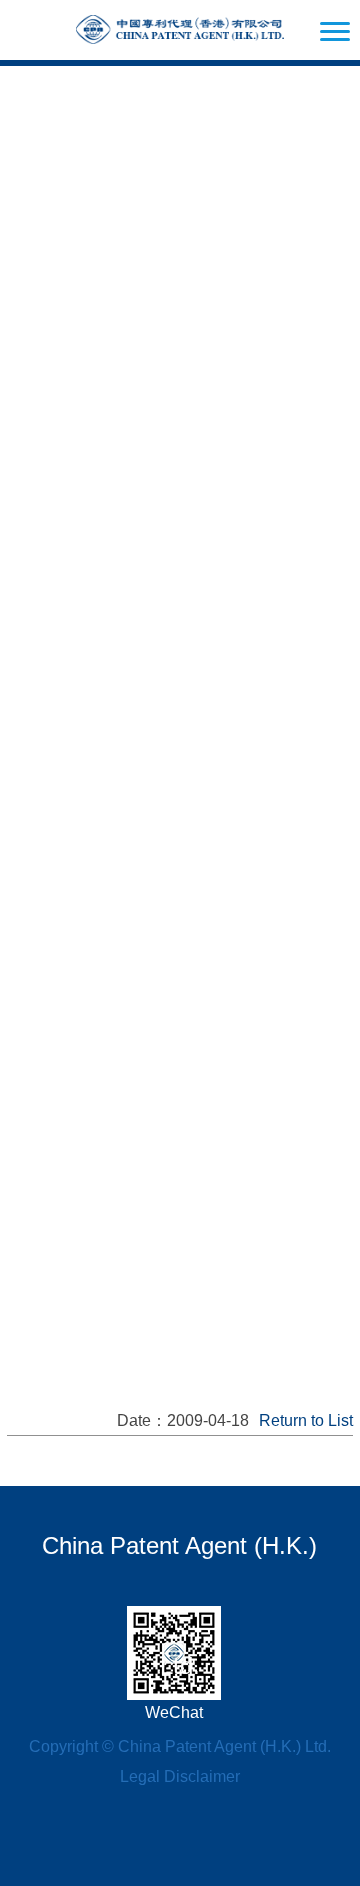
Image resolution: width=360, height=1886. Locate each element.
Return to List (306, 1420)
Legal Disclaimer (180, 1776)
